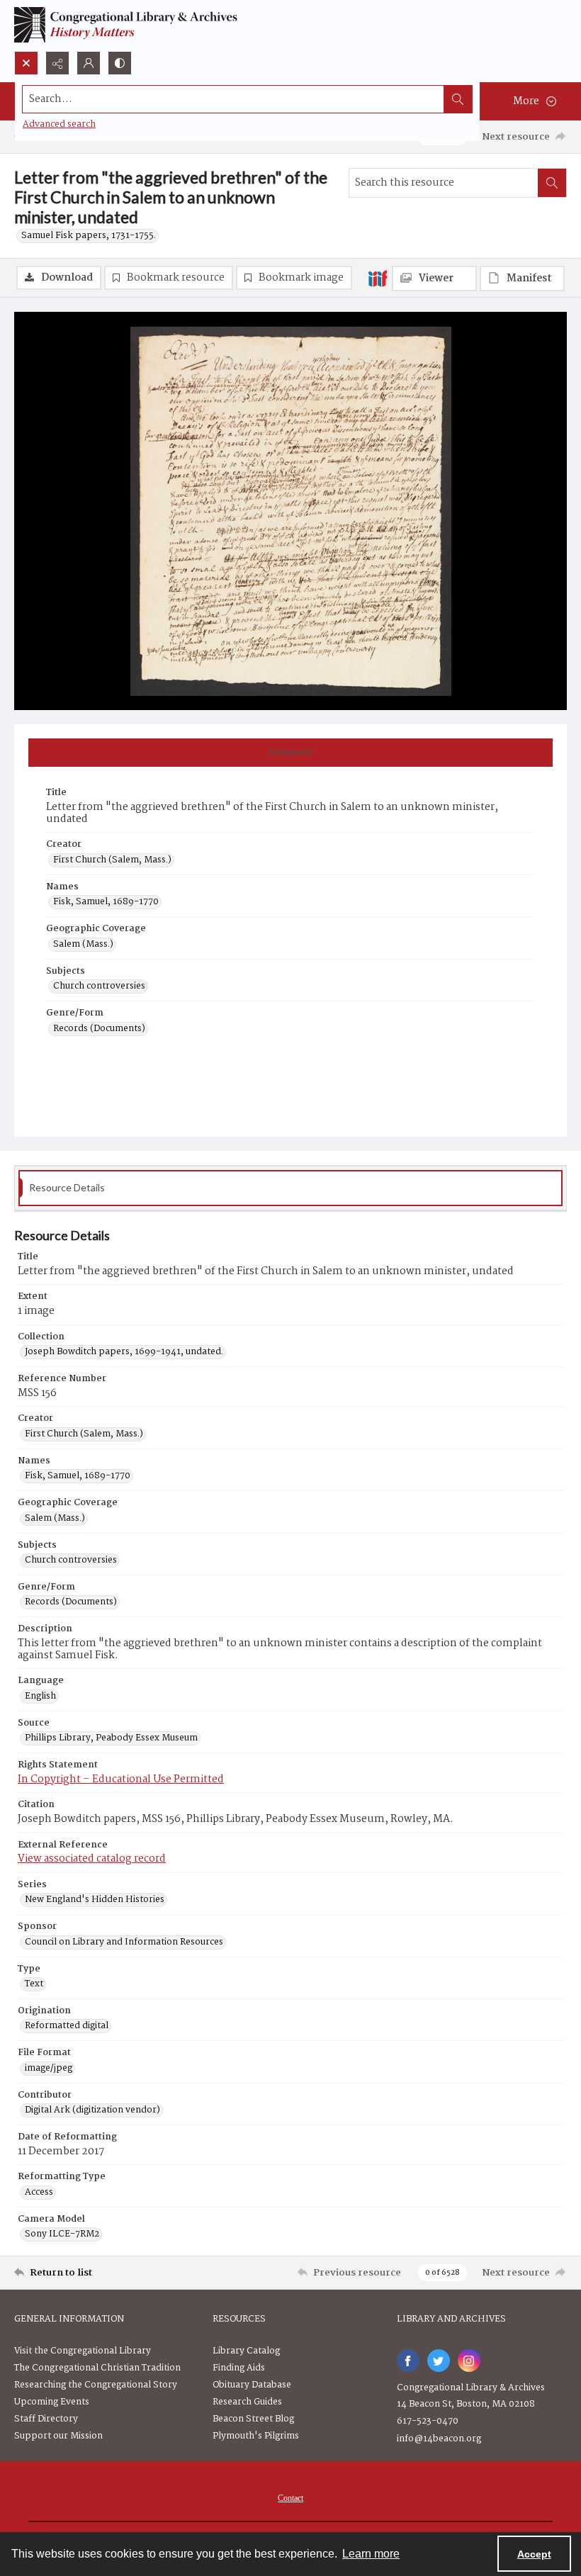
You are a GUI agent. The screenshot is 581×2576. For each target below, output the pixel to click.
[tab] (290, 753)
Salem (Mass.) (83, 945)
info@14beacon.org (439, 2439)
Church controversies (99, 986)
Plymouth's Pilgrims (256, 2436)
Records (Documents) (99, 1029)
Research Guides (247, 2402)
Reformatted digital (67, 2026)
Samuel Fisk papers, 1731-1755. (89, 236)
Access (39, 2193)
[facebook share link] (408, 2361)
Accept (534, 2554)
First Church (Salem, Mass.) (112, 860)
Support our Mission (58, 2436)
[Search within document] (552, 183)
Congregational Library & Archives (471, 2388)
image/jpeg (49, 2069)
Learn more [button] (371, 2554)
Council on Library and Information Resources (124, 1942)
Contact (290, 2498)
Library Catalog (246, 2351)
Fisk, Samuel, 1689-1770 (106, 902)
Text (34, 1984)
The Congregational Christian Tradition (97, 2368)
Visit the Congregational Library (83, 2351)
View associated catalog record (92, 1859)
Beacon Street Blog (253, 2419)
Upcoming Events (52, 2402)
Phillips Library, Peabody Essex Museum (111, 1738)
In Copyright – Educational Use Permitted (121, 1779)
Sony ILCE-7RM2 (62, 2234)
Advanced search (59, 124)
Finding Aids (239, 2368)
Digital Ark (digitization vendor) (92, 2110)
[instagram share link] (469, 2361)
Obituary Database (252, 2385)
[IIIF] (378, 278)
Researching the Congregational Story (96, 2385)
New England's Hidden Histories (95, 1900)
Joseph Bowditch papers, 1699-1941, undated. (124, 1352)
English (40, 1697)
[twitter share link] (439, 2361)
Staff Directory (46, 2419)
